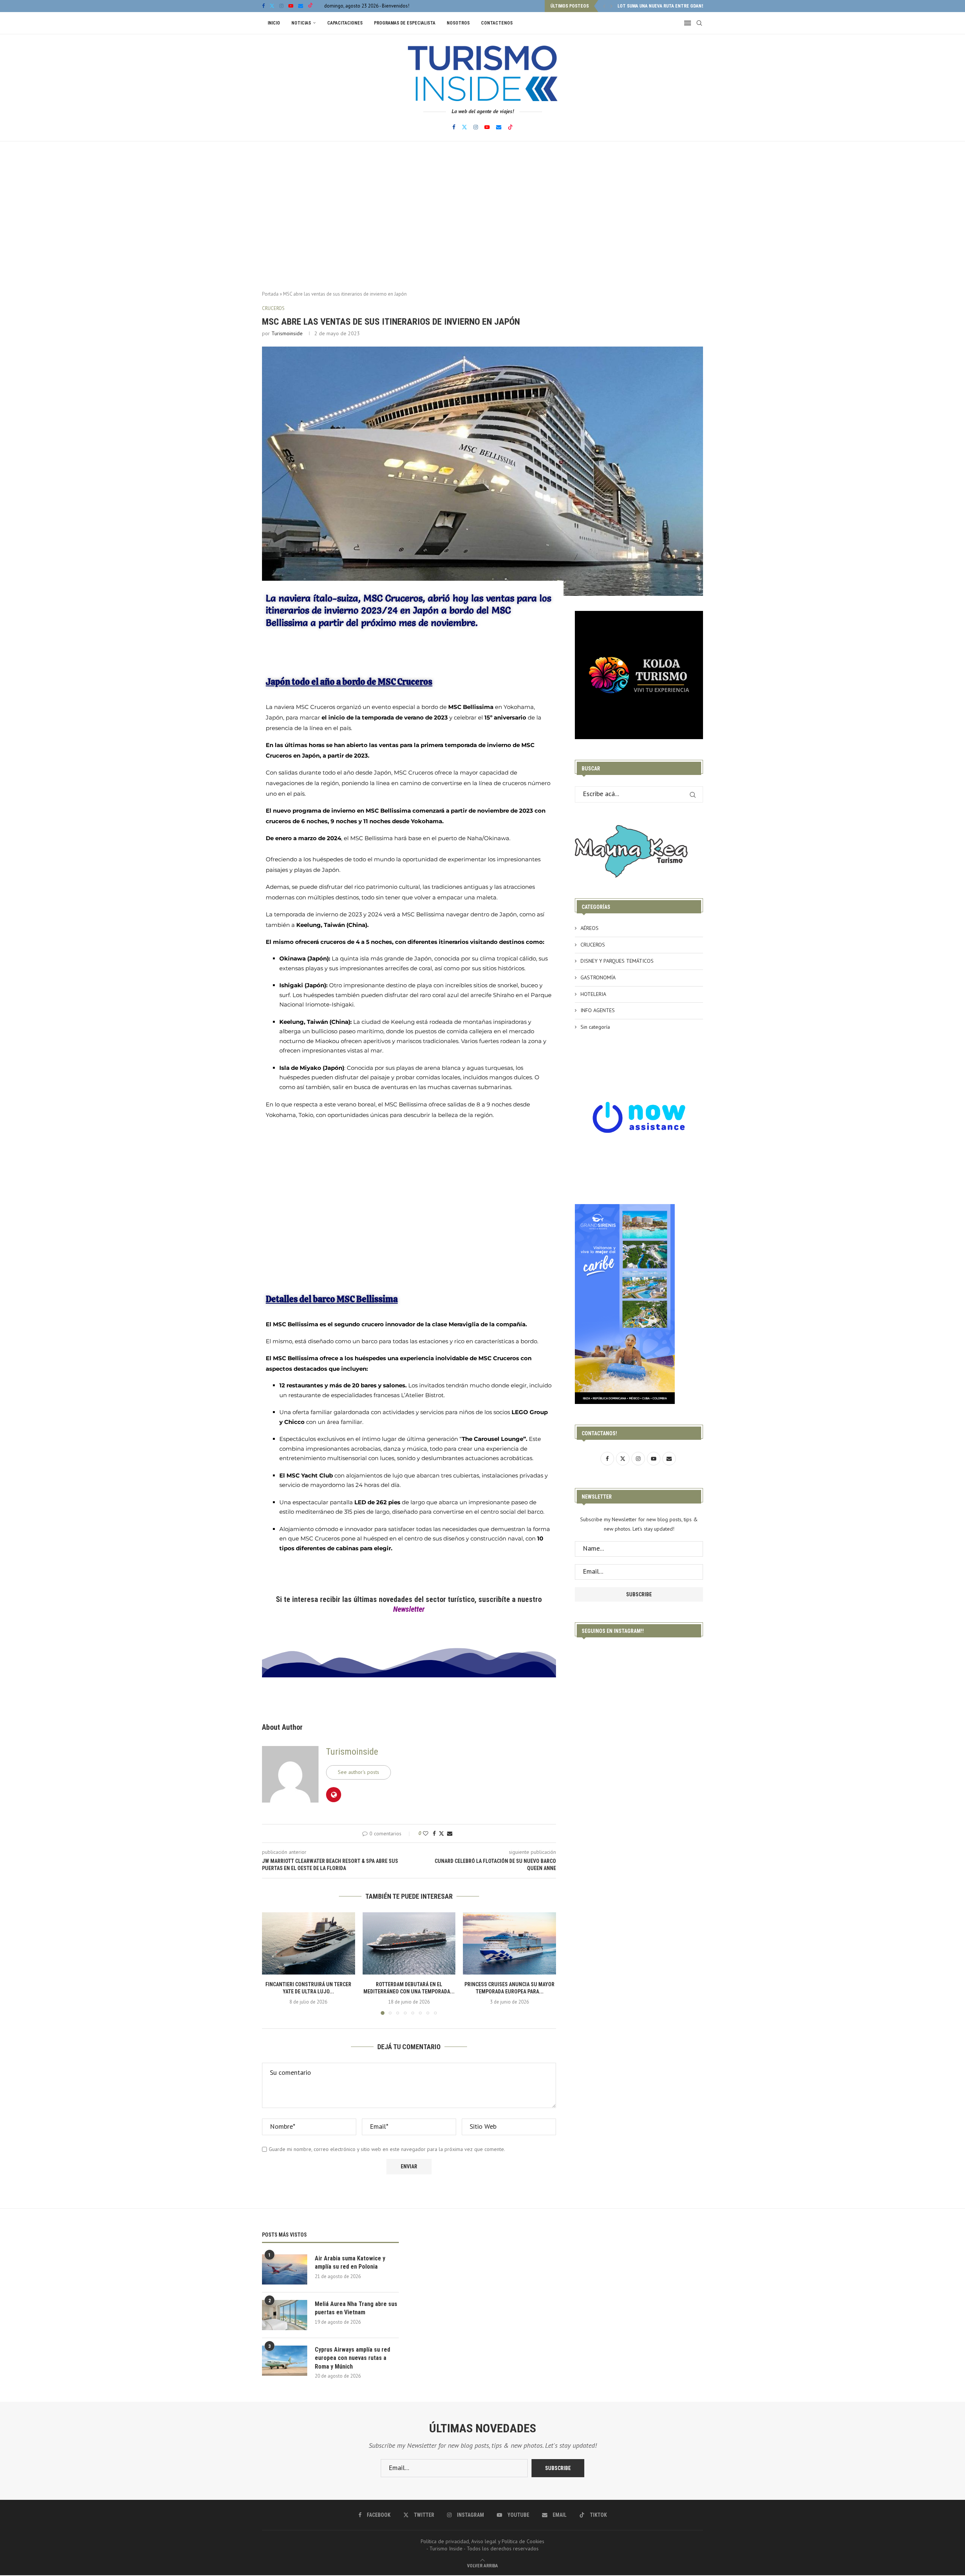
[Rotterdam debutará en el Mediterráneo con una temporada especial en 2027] (409, 1943)
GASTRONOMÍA (598, 977)
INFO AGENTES (598, 1010)
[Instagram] (281, 6)
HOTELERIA (593, 994)
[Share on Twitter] (441, 1833)
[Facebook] (263, 6)
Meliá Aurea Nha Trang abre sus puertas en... (669, 6)
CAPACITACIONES (345, 23)
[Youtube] (291, 6)
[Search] (699, 23)
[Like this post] (426, 1833)
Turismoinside (287, 333)
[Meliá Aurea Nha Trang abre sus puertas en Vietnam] (285, 2315)
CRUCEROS (593, 945)
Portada (270, 294)
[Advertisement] (482, 217)
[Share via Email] (450, 1833)
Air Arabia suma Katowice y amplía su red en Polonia (350, 2262)
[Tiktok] (310, 6)
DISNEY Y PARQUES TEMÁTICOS (617, 961)
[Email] (301, 6)
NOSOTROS (458, 23)
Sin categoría (595, 1027)
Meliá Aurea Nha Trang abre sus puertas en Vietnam (356, 2308)
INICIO (274, 23)
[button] (604, 6)
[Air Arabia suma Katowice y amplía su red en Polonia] (285, 2269)
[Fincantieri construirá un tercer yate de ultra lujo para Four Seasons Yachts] (309, 1943)
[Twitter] (272, 6)
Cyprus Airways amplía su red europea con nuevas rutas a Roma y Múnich (352, 2358)
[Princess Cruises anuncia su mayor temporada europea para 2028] (509, 1943)
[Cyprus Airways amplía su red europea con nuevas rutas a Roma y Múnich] (285, 2361)
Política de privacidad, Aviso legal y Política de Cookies (482, 2541)
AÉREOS (590, 928)
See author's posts (358, 1772)
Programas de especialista (405, 23)
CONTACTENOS (497, 23)
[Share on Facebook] (434, 1833)
